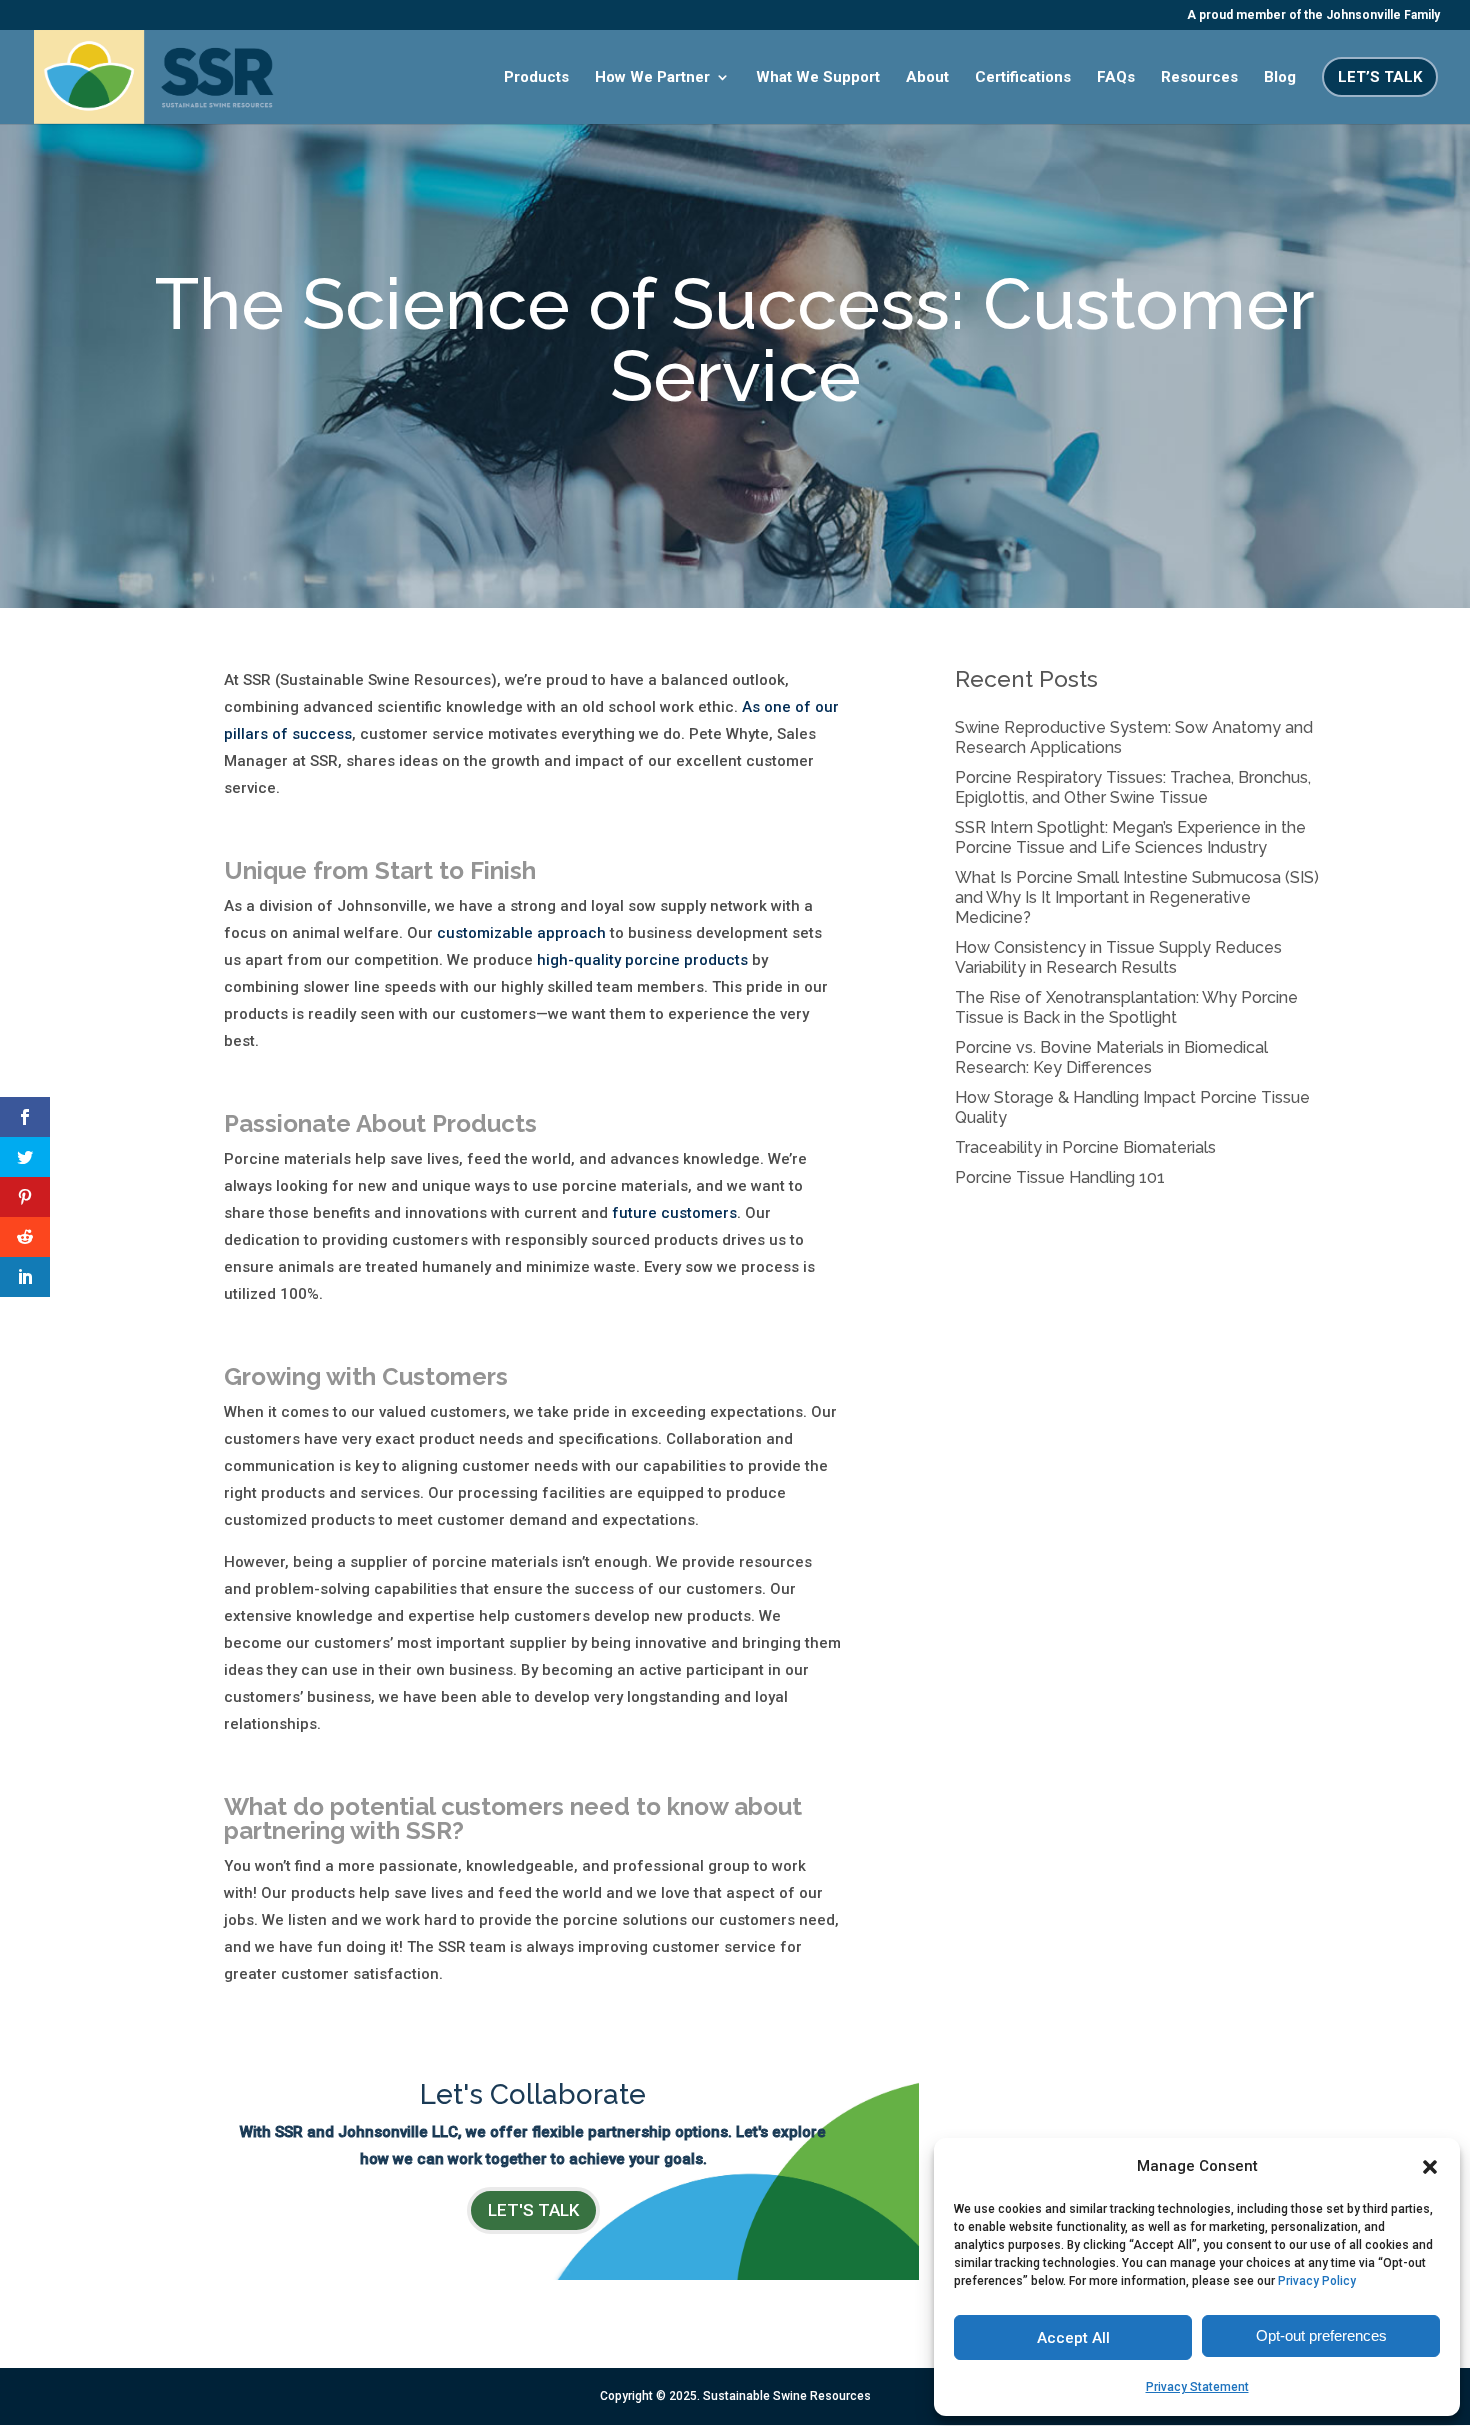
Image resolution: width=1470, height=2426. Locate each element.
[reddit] (25, 1237)
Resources (1199, 78)
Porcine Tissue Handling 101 (1060, 1177)
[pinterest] (25, 1197)
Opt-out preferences (1321, 2335)
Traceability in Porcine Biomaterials (1085, 1147)
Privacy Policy (1317, 2281)
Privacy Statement (1197, 2387)
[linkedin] (25, 1277)
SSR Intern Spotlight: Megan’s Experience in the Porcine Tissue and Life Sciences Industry (1130, 837)
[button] (1430, 2167)
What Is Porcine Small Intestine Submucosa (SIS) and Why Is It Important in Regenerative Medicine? (1137, 897)
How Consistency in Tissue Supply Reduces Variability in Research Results (1118, 957)
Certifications (1023, 78)
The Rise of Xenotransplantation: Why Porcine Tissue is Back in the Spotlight (1126, 1007)
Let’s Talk (1380, 77)
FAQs (1116, 78)
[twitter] (25, 1157)
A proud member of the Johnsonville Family (1313, 15)
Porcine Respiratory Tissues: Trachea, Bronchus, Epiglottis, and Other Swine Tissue (1133, 787)
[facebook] (25, 1117)
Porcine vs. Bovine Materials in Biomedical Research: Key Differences (1111, 1057)
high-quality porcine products (642, 960)
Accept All (1073, 2338)
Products (536, 78)
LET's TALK (533, 2210)
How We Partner (652, 78)
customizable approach (521, 933)
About (927, 78)
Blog (1280, 78)
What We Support (818, 78)
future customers (674, 1213)
